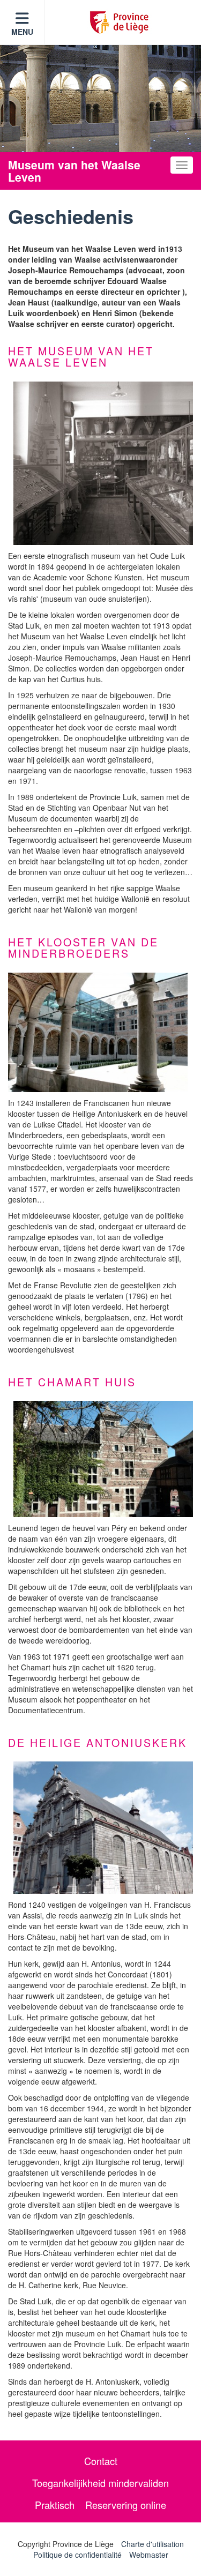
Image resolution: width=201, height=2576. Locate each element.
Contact (101, 2461)
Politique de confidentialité (77, 2555)
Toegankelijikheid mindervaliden (100, 2483)
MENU (22, 32)
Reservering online (126, 2505)
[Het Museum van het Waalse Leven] (98, 1032)
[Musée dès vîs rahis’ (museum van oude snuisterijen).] (103, 463)
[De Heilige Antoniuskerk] (103, 1828)
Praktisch (55, 2505)
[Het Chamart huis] (103, 1459)
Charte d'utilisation (152, 2544)
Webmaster (149, 2555)
